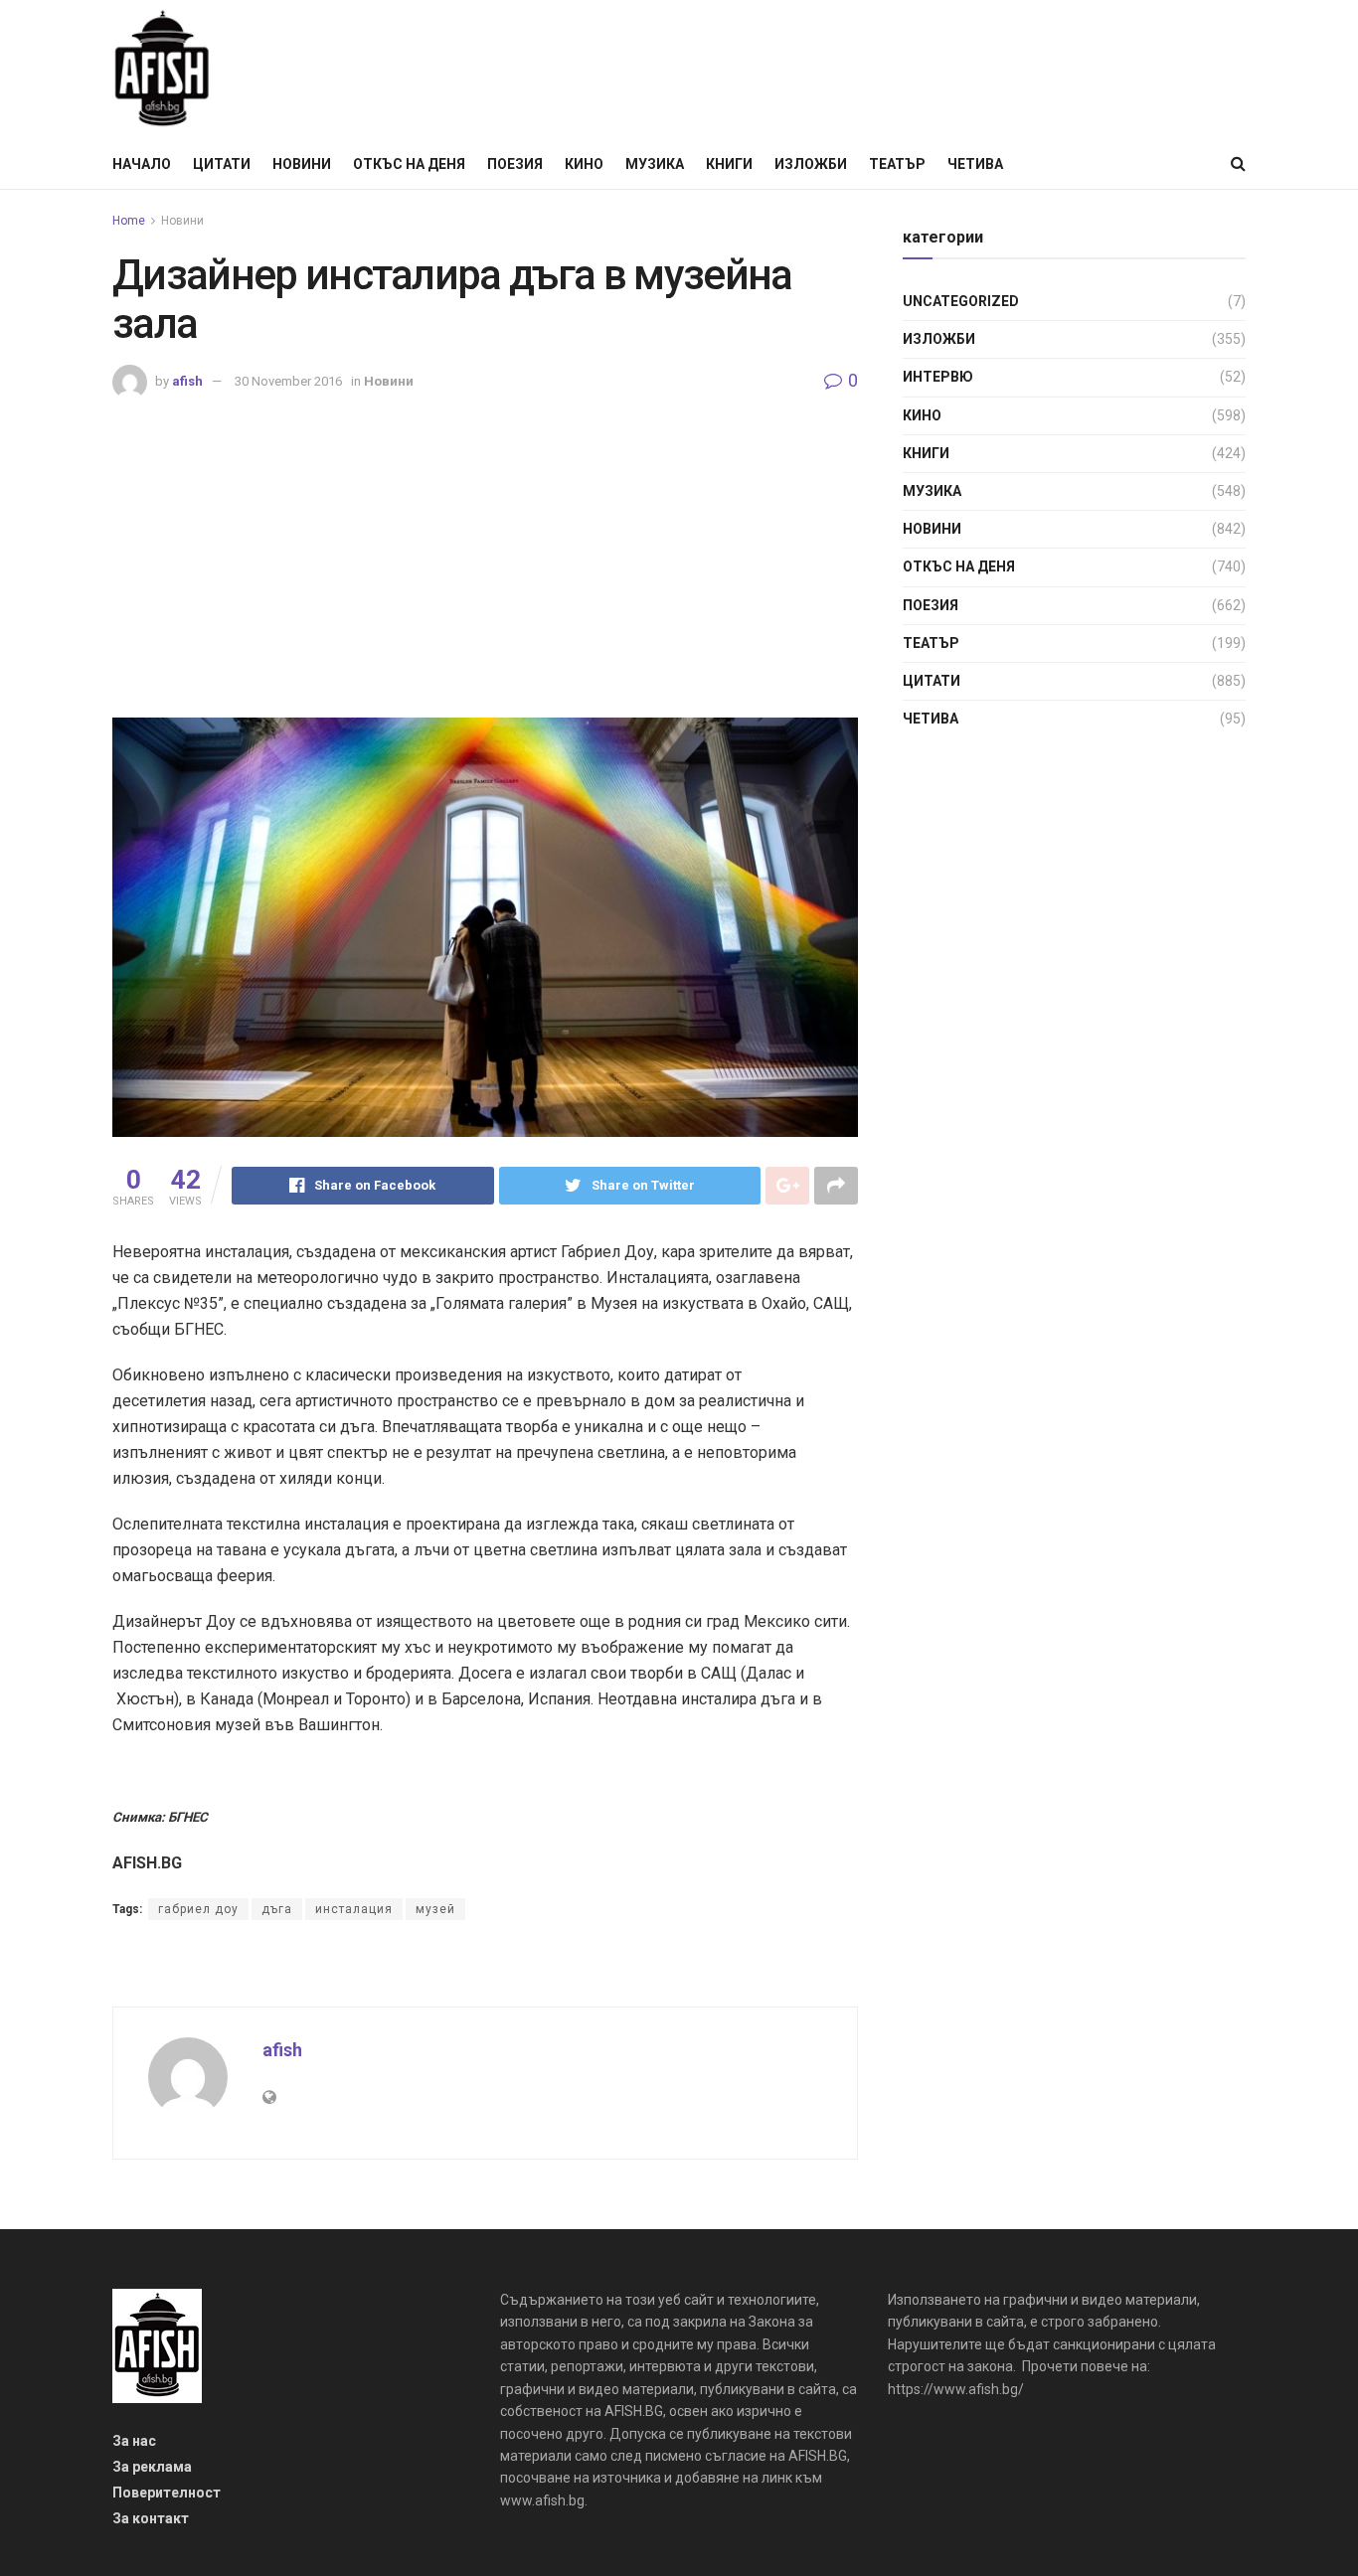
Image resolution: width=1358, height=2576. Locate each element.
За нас (134, 2441)
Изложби (811, 164)
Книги (729, 164)
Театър (897, 164)
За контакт (151, 2518)
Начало (142, 164)
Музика (655, 164)
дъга (277, 1909)
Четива (975, 164)
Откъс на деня (409, 164)
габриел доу (198, 1909)
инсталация (354, 1909)
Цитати (222, 164)
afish (187, 381)
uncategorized (961, 301)
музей (435, 1909)
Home (129, 221)
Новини (302, 164)
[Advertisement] (485, 549)
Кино (584, 164)
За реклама (152, 2467)
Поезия (515, 164)
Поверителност (167, 2493)
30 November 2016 (288, 381)
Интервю (938, 377)
